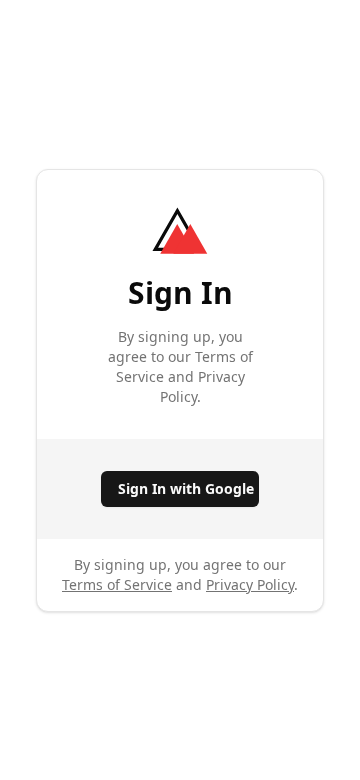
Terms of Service (117, 584)
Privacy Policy (250, 584)
